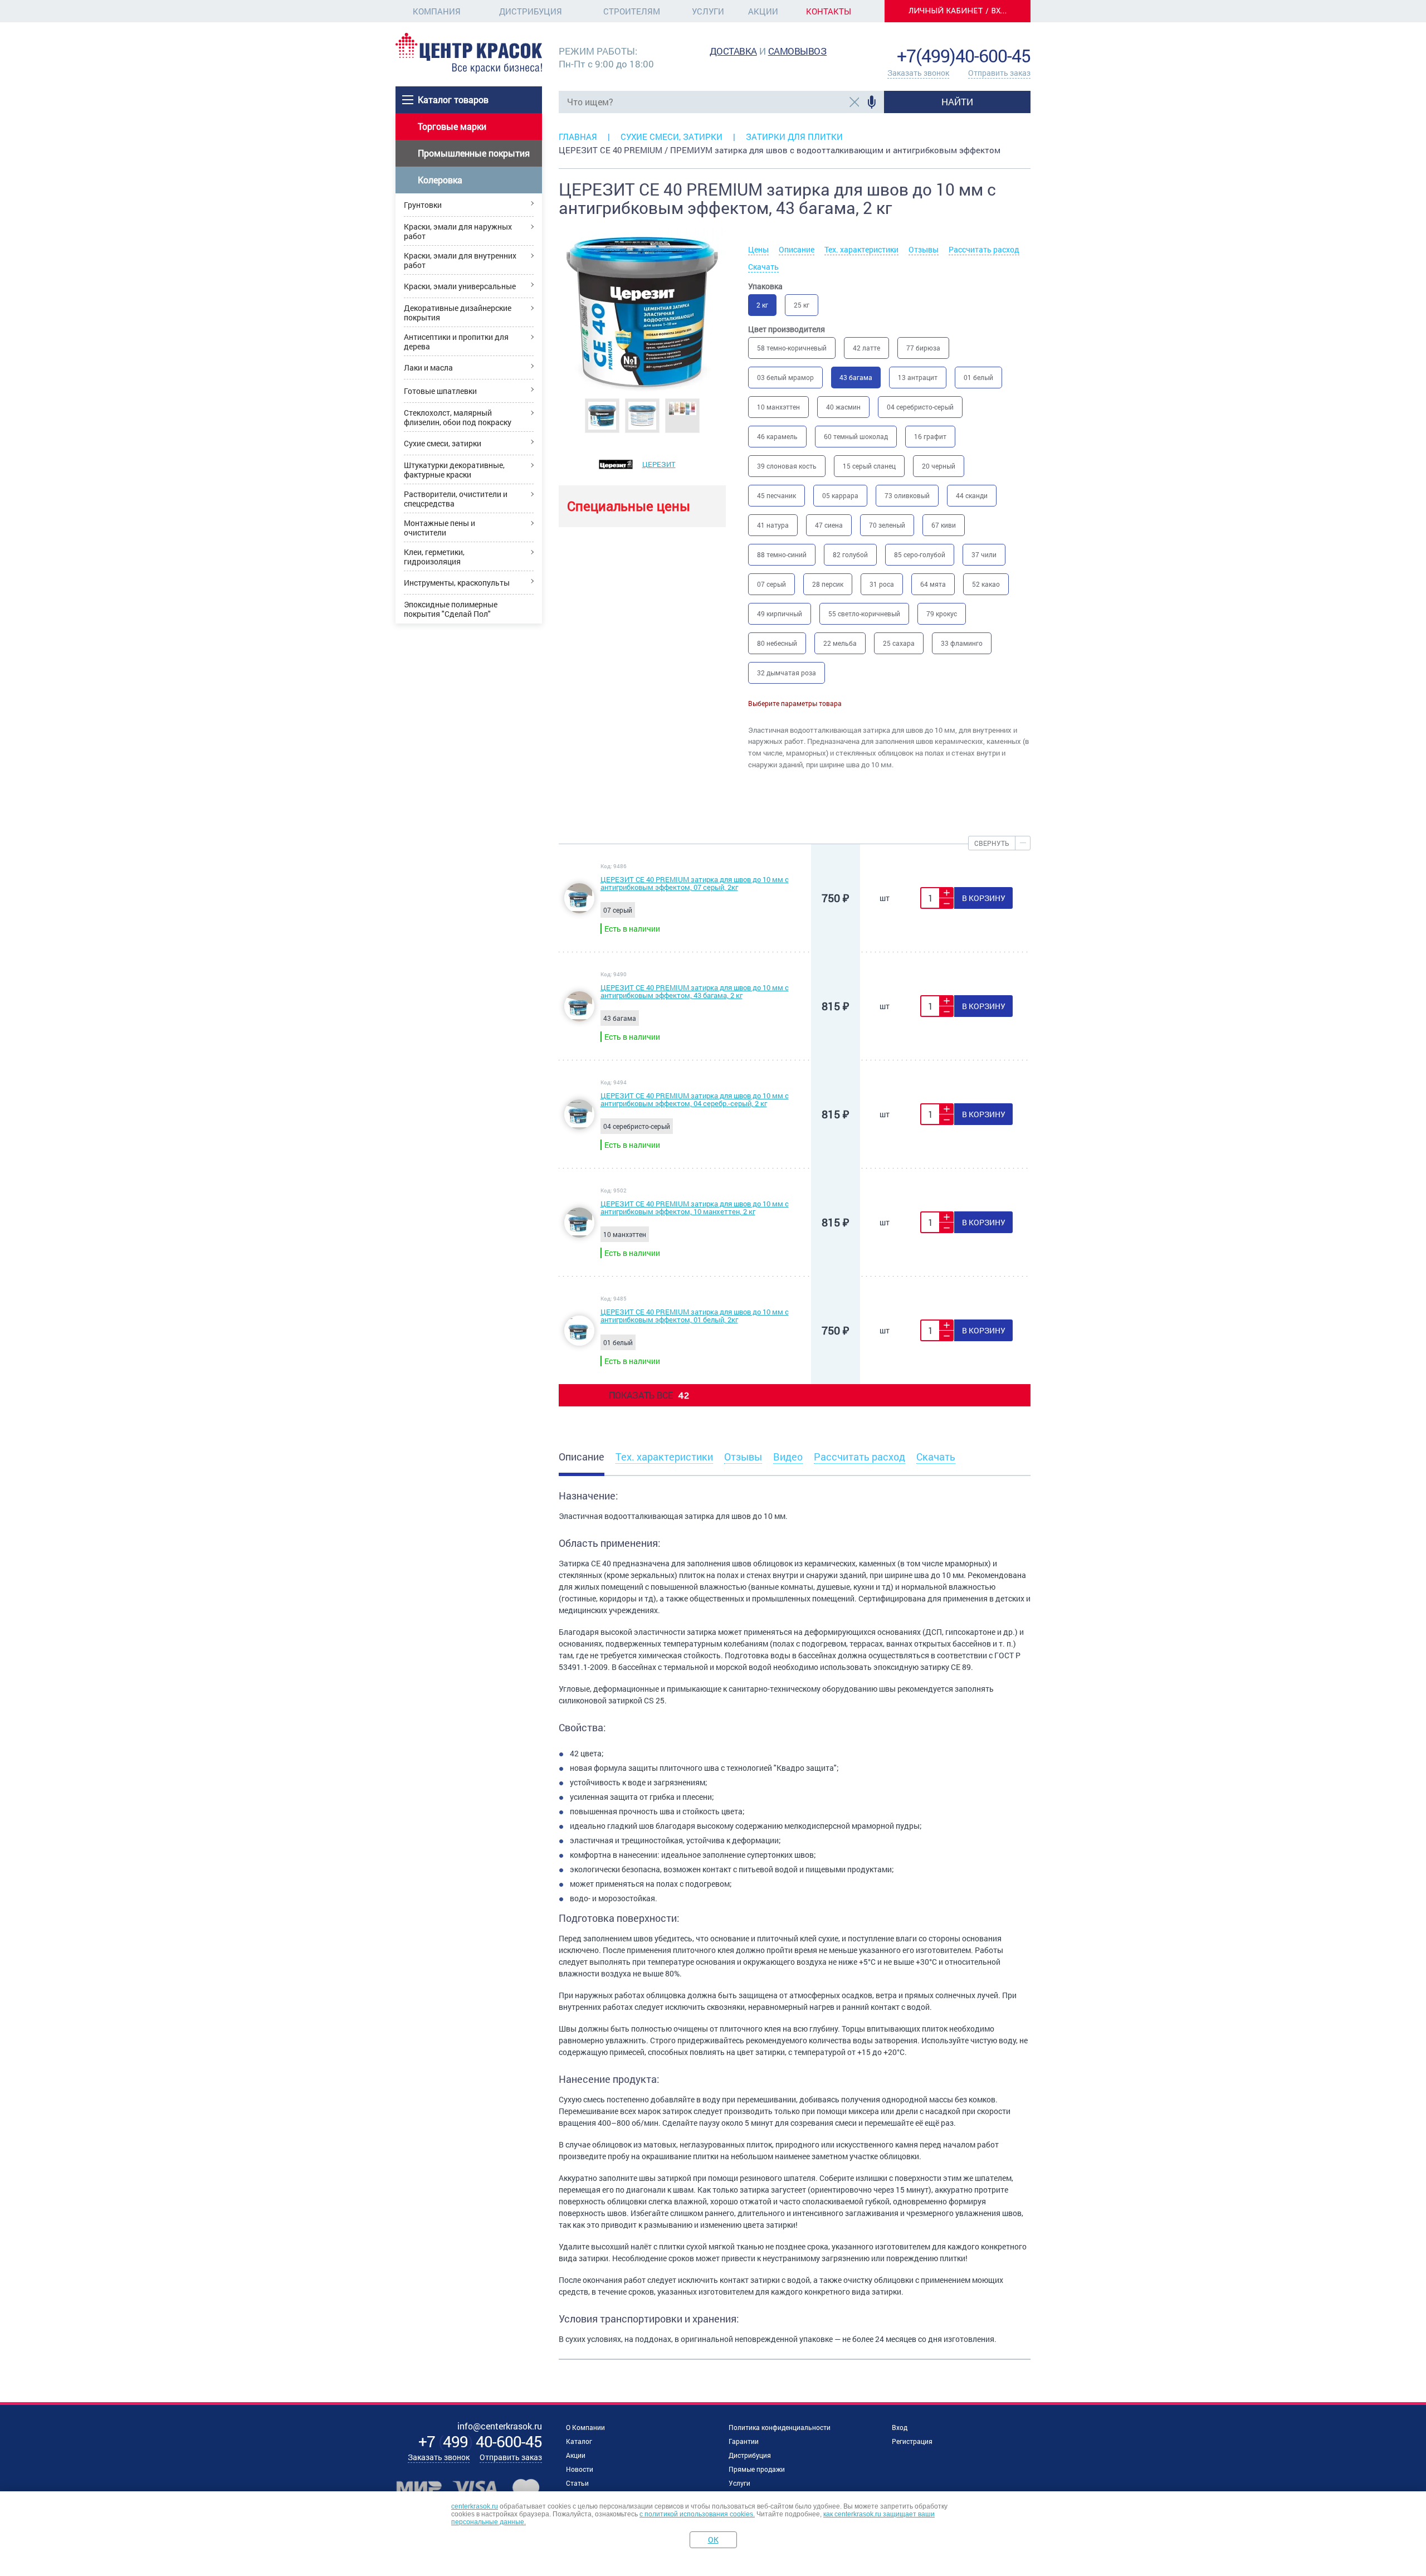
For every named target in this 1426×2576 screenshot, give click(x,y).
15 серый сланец (869, 466)
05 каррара (840, 495)
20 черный (939, 466)
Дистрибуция (531, 11)
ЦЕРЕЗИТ (659, 464)
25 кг (802, 305)
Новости (580, 2469)
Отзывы (924, 249)
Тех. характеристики (861, 249)
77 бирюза (923, 348)
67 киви (944, 525)
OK (713, 2540)
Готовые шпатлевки (440, 391)
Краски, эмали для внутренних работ (460, 260)
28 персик (828, 584)
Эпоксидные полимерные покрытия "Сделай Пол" (451, 609)
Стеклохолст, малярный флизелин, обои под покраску (458, 417)
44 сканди (972, 495)
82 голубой (850, 554)
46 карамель (777, 436)
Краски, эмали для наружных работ (458, 231)
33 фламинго (962, 643)
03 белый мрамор (785, 377)
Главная (578, 137)
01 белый (978, 377)
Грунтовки (423, 205)
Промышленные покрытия (474, 153)
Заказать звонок (918, 73)
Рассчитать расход (984, 249)
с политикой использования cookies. (697, 2514)
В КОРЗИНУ (984, 898)
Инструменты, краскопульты (457, 583)
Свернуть (992, 843)
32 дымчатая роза (787, 673)
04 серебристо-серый (920, 407)
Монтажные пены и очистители (439, 528)
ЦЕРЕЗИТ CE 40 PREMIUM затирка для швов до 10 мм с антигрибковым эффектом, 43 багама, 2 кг (695, 991)
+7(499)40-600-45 (964, 55)
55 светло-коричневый (864, 613)
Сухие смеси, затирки (443, 443)
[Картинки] (602, 415)
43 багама (856, 377)
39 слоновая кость (787, 466)
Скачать (763, 267)
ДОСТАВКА (733, 51)
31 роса (882, 584)
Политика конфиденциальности (780, 2427)
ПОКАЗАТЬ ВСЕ (649, 1395)
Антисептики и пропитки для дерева (456, 342)
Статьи (577, 2483)
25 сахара (899, 643)
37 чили (984, 554)
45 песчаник (777, 495)
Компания (437, 11)
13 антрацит (918, 377)
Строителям (632, 11)
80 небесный (777, 643)
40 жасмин (843, 407)
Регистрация (912, 2441)
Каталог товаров (453, 99)
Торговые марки (452, 126)
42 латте (866, 348)
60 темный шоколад (856, 436)
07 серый (771, 584)
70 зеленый (887, 525)
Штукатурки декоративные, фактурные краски (454, 470)
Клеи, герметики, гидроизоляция (434, 557)
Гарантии (744, 2441)
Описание (797, 249)
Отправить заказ (999, 73)
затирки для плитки (794, 137)
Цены (758, 249)
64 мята (933, 584)
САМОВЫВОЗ (798, 51)
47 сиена (829, 525)
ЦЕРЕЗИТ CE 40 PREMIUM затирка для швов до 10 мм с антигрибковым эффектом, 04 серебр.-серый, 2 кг (695, 1099)
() (480, 2441)
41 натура (773, 525)
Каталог (579, 2441)
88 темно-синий (782, 554)
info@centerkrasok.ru (993, 39)
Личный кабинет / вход (961, 11)
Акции (763, 11)
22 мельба (840, 643)
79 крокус (942, 613)
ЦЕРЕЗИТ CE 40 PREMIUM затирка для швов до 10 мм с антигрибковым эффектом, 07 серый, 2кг (695, 883)
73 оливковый (907, 495)
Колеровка (440, 180)
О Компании (585, 2427)
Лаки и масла (428, 367)
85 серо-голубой (920, 554)
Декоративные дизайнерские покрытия (458, 313)
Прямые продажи (757, 2469)
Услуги (708, 11)
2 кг (762, 305)
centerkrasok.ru (475, 2506)
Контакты (829, 11)
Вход (900, 2427)
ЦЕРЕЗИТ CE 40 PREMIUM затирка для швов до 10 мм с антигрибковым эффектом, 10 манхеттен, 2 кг (695, 1207)
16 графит (930, 436)
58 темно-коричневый (792, 348)
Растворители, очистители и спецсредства (456, 499)
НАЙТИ (957, 102)
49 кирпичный (780, 613)
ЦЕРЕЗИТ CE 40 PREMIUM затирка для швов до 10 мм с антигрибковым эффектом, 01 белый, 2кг (695, 1316)
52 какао (986, 584)
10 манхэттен (778, 407)
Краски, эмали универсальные (460, 286)
